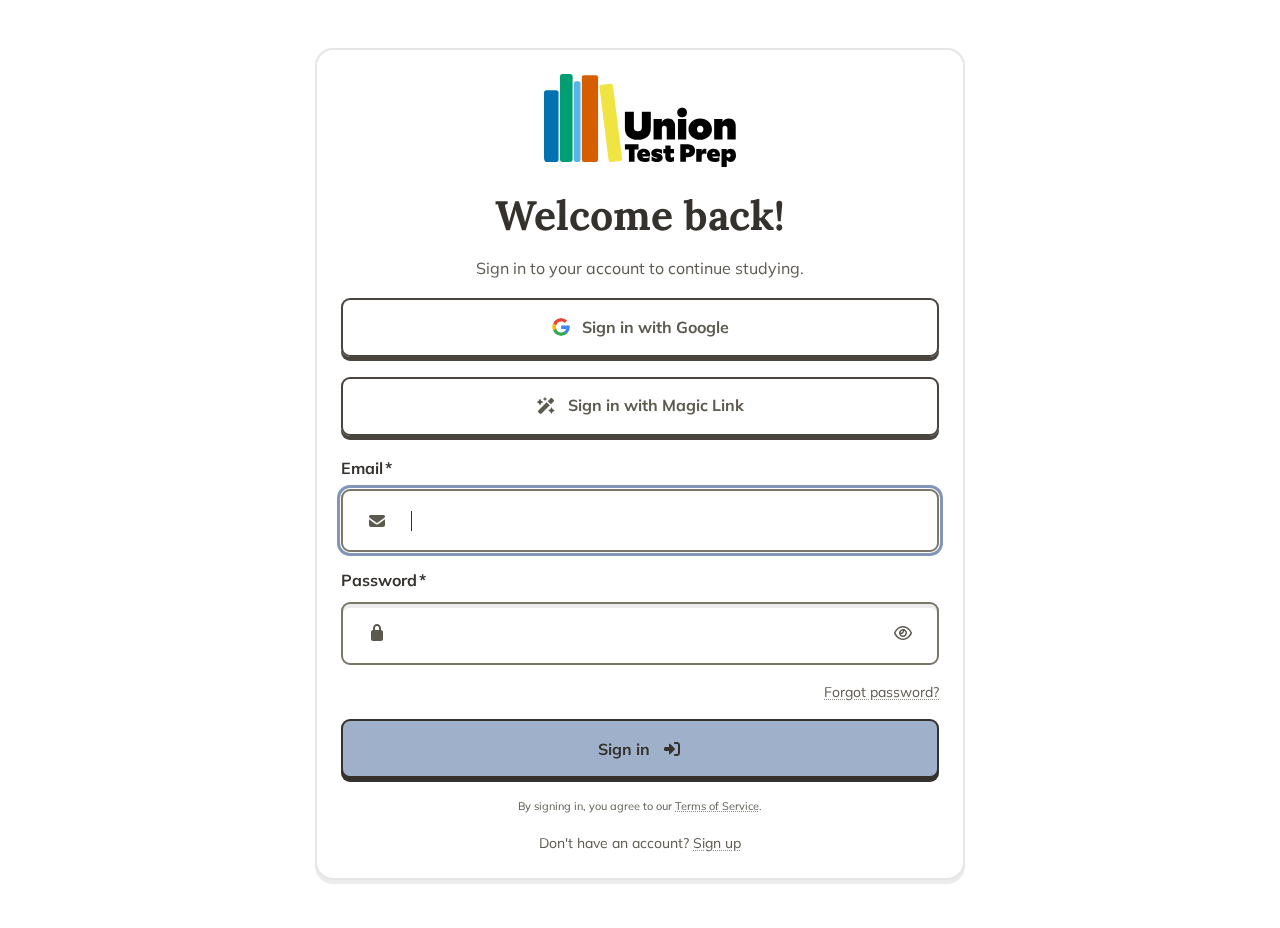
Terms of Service (717, 806)
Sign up (717, 843)
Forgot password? (881, 692)
